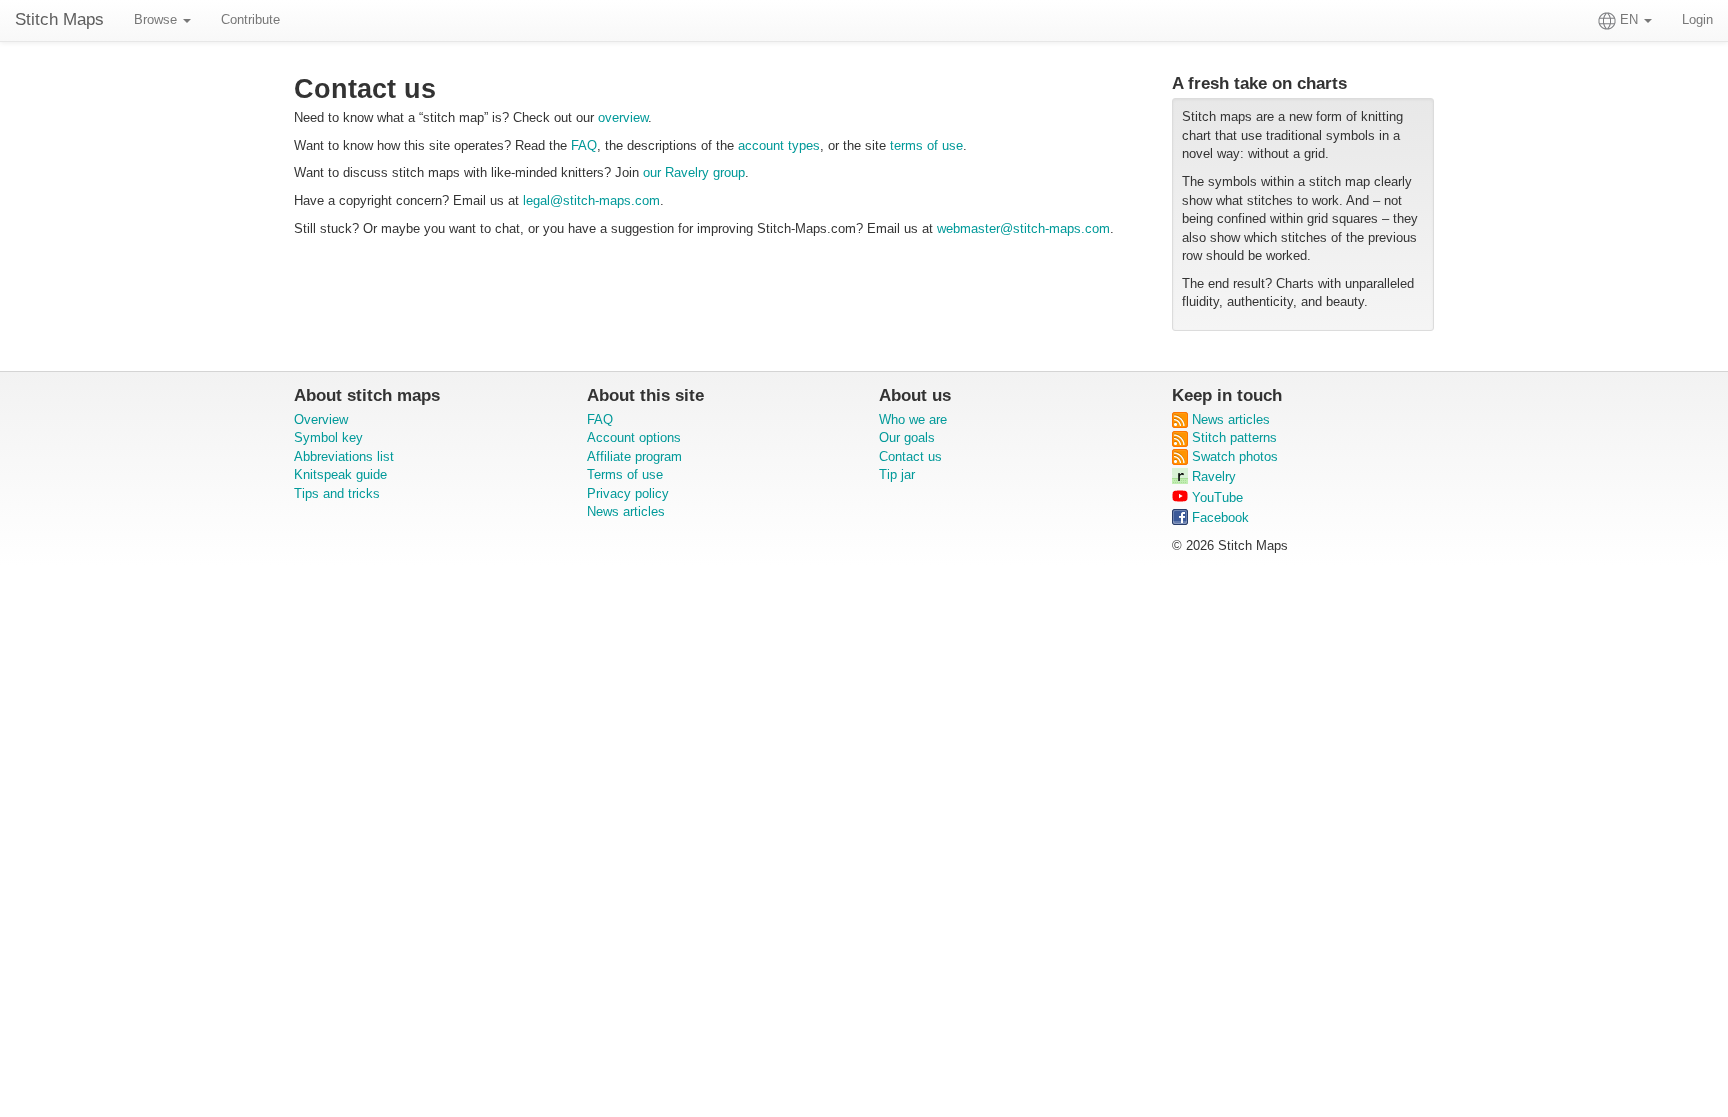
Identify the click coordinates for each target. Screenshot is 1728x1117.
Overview (321, 419)
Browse (157, 19)
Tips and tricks (337, 493)
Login (1697, 19)
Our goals (907, 437)
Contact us (910, 456)
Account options (634, 437)
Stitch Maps (59, 19)
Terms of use (625, 474)
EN (1629, 19)
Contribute (250, 19)
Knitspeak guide (340, 474)
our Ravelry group (694, 172)
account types (779, 145)
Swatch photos (1233, 456)
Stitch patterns (1232, 437)
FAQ (584, 145)
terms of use (926, 145)
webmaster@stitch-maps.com (1023, 228)
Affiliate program (634, 456)
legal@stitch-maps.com (591, 200)
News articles (626, 511)
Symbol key (328, 437)
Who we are (913, 419)
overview (623, 117)
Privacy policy (628, 493)
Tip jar (897, 474)
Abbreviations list (344, 456)
